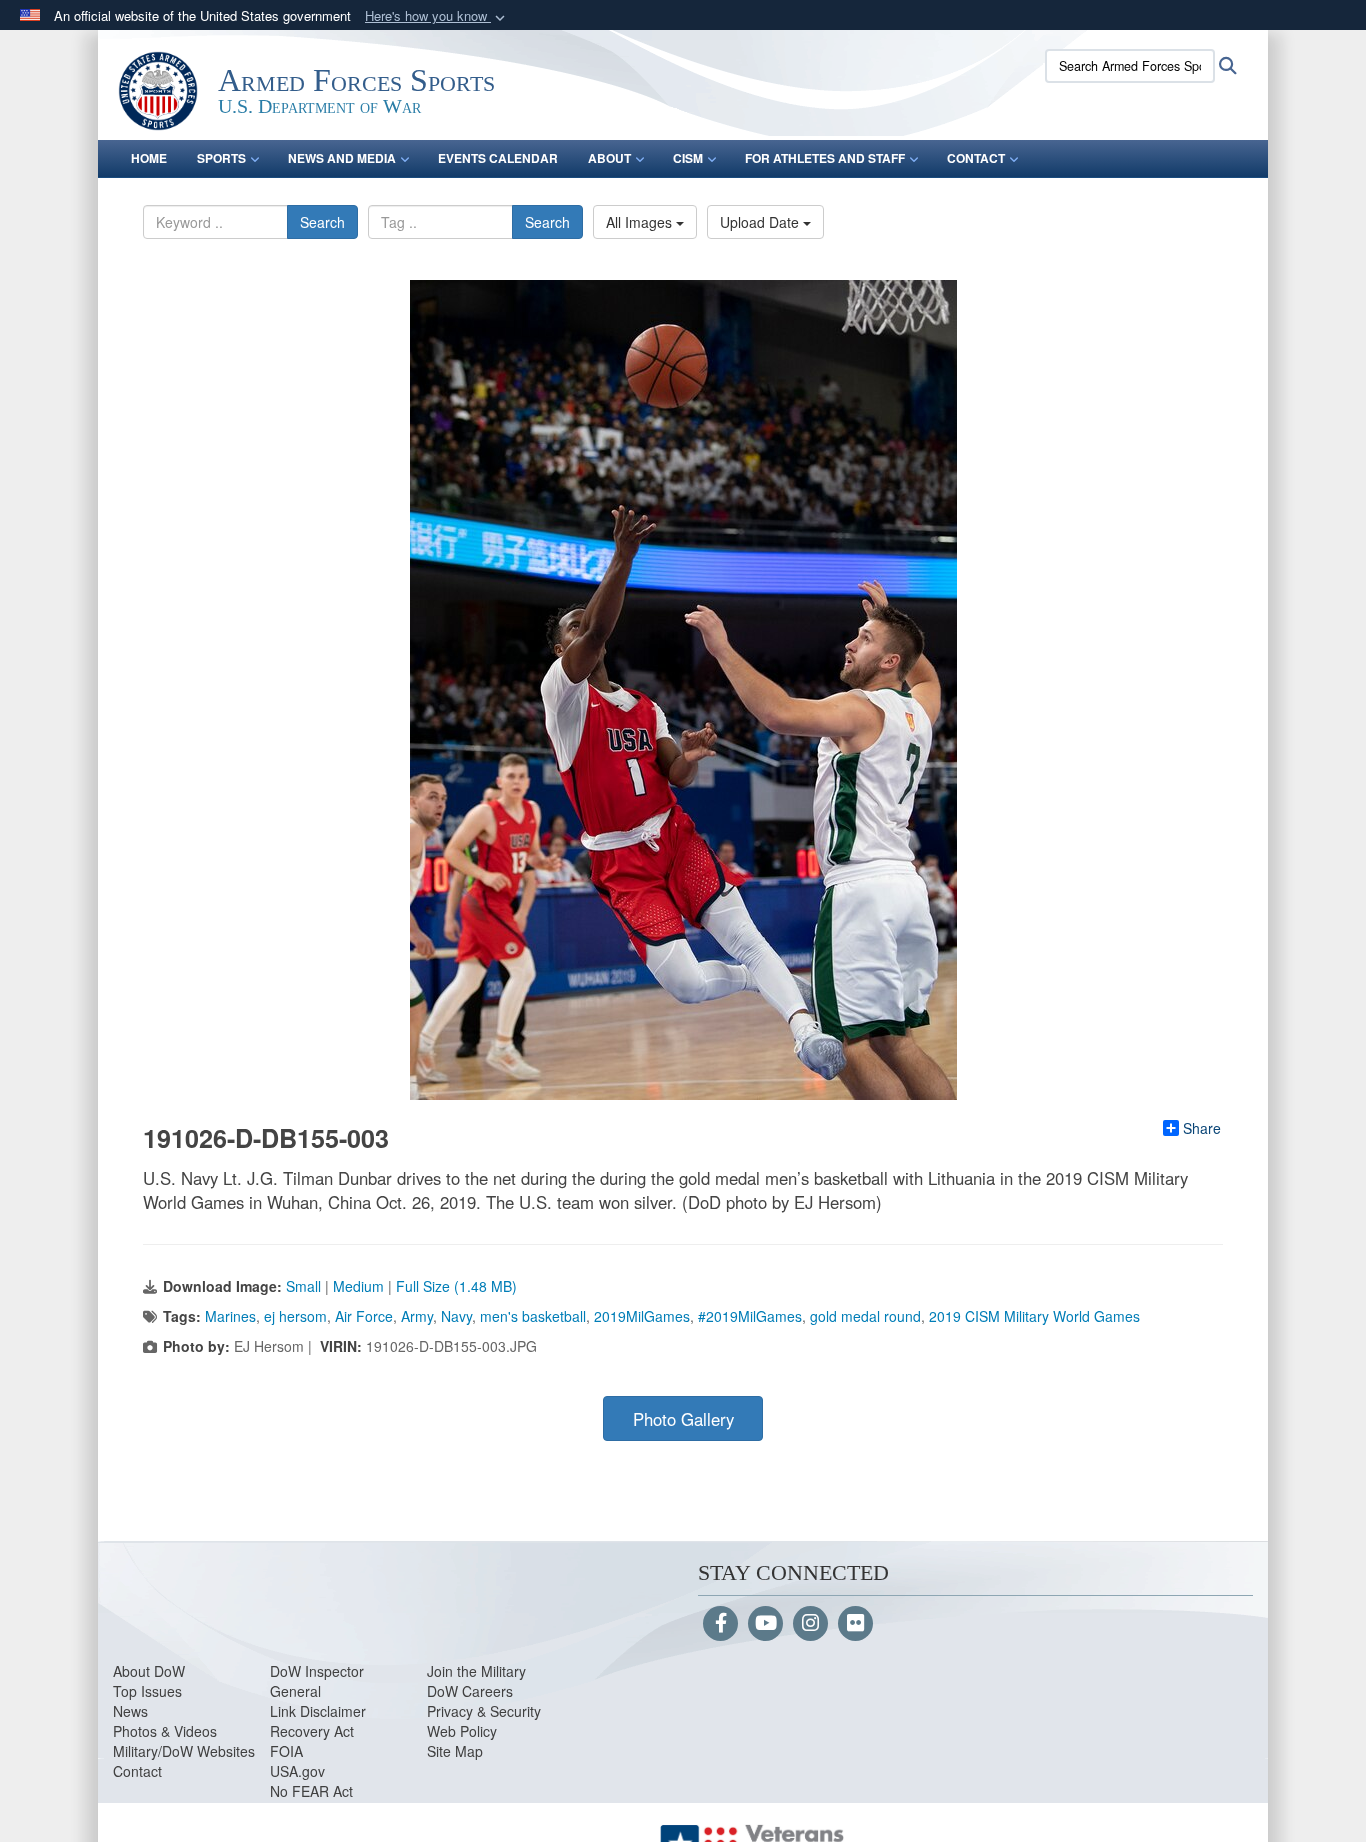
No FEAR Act (311, 1791)
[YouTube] (765, 1624)
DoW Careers (470, 1691)
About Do (142, 1671)
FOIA (286, 1751)
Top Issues (147, 1691)
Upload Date (761, 222)
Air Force (364, 1316)
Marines (230, 1316)
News (130, 1711)
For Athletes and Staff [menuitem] (825, 158)
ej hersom (295, 1316)
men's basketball (533, 1316)
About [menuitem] (609, 158)
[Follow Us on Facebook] (720, 1624)
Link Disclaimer (318, 1711)
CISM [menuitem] (688, 158)
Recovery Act (312, 1731)
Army (417, 1316)
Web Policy (462, 1731)
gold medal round (865, 1316)
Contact (137, 1771)
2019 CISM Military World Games (1034, 1316)
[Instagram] (810, 1624)
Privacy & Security (484, 1711)
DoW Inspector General (317, 1681)
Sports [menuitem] (221, 158)
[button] (437, 16)
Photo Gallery (683, 1419)
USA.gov (297, 1771)
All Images (641, 222)
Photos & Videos (165, 1731)
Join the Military (476, 1671)
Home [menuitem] (149, 158)
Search (322, 222)
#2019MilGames (750, 1316)
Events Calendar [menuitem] (498, 158)
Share (1202, 1128)
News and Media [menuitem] (342, 158)
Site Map (455, 1751)
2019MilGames (642, 1316)
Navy (456, 1316)
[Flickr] (855, 1624)
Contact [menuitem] (976, 158)
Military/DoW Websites (184, 1751)
